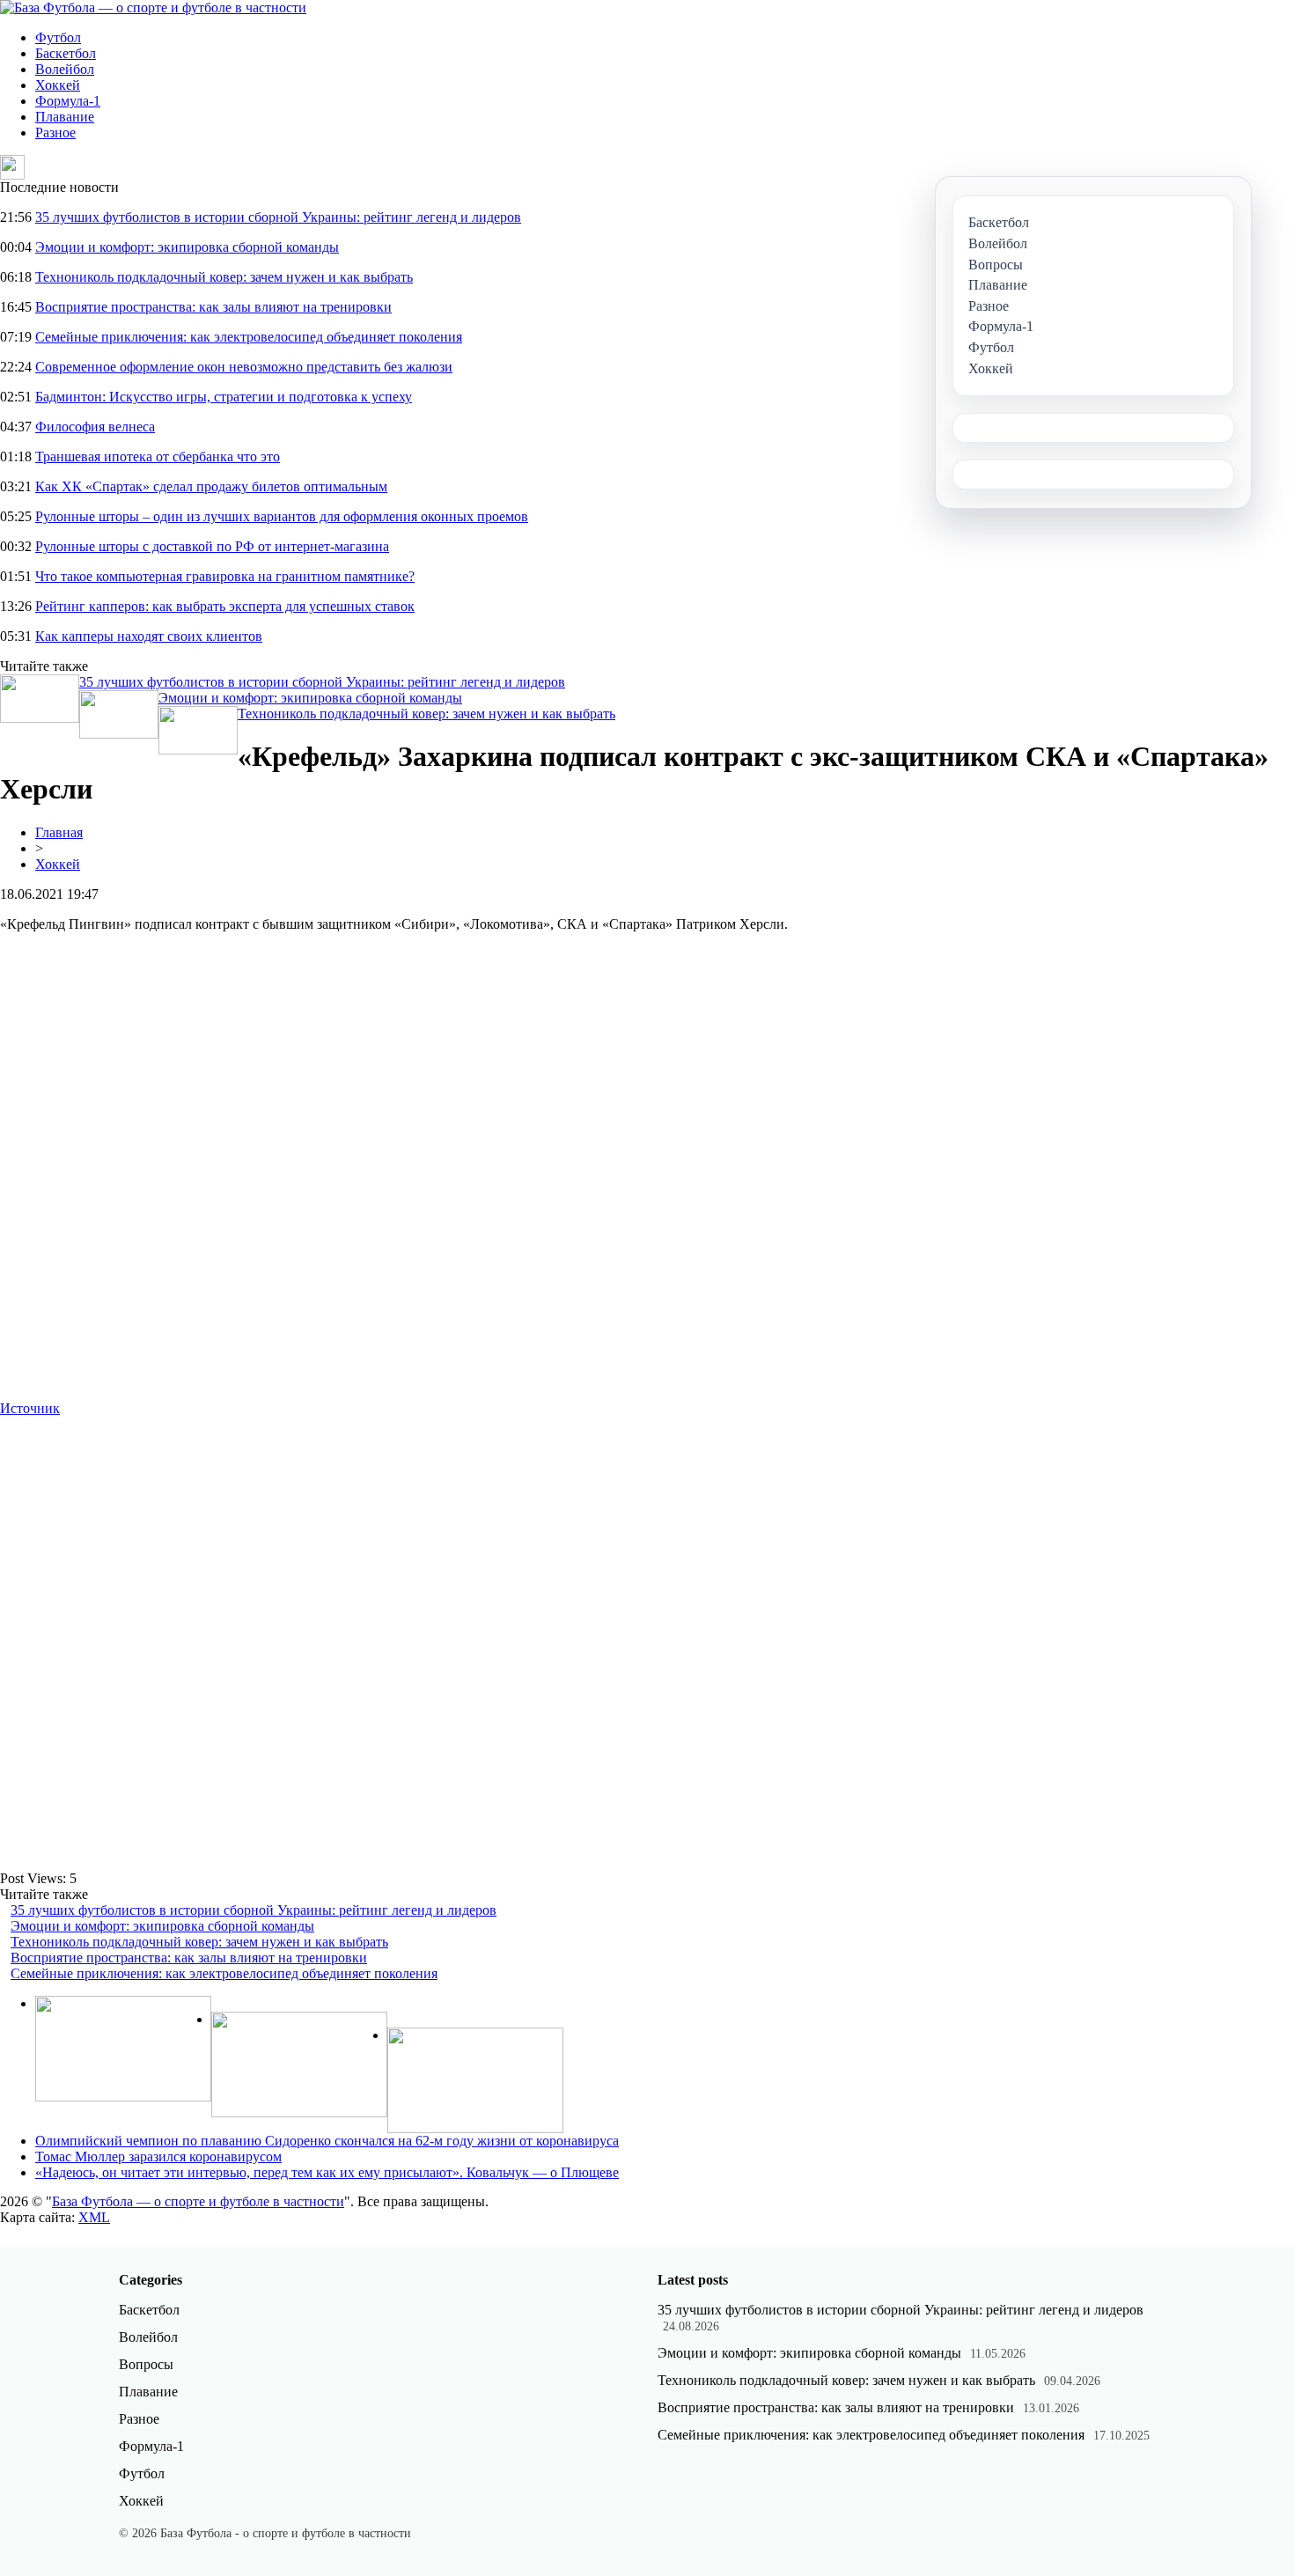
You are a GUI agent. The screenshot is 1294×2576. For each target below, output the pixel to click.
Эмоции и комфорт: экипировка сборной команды (187, 247)
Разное (55, 132)
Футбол (58, 37)
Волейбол (65, 69)
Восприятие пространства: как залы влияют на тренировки (213, 307)
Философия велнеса (95, 427)
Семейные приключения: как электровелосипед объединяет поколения (249, 337)
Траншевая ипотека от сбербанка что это (158, 456)
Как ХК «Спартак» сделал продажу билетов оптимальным (211, 486)
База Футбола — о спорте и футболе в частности (198, 2201)
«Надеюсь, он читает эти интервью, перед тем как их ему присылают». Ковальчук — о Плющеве (327, 2172)
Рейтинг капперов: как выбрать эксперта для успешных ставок (225, 606)
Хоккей (58, 85)
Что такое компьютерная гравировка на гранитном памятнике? (225, 576)
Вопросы (146, 2364)
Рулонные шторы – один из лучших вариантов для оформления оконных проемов (282, 516)
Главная (59, 832)
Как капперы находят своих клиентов (149, 636)
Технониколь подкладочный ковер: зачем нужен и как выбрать (224, 277)
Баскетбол (66, 53)
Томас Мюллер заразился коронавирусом (158, 2156)
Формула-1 (68, 101)
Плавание (65, 117)
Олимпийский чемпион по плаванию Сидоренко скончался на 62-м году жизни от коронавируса (327, 2141)
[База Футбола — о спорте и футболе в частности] (153, 7)
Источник (30, 1408)
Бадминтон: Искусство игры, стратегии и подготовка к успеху (224, 397)
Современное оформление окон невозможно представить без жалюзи (244, 367)
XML (94, 2217)
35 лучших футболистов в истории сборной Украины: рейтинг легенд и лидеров (278, 217)
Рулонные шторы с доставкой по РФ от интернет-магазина (212, 546)
